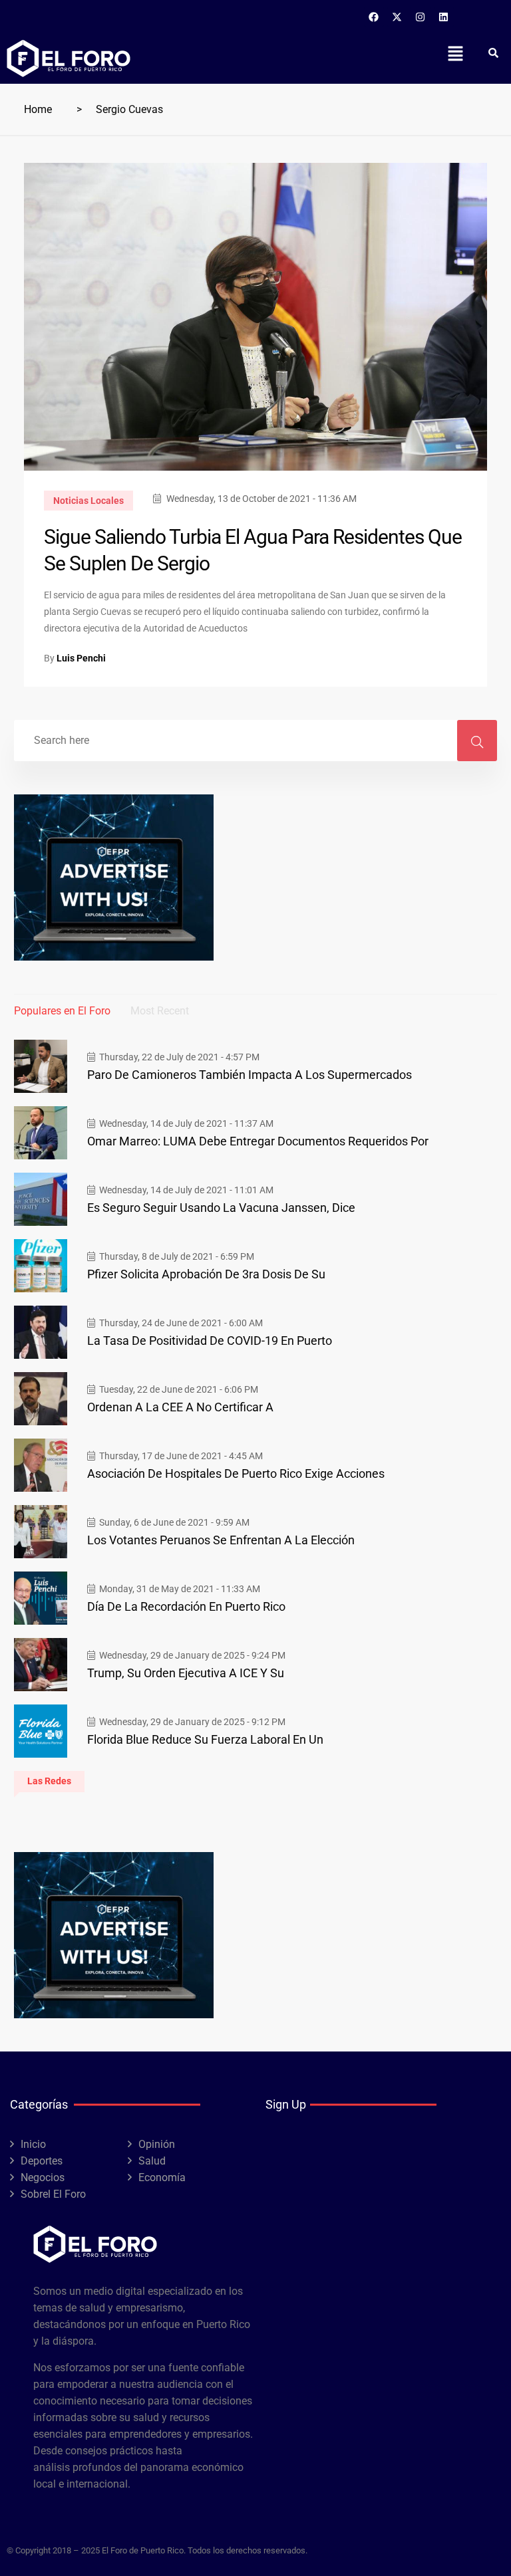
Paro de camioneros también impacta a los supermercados (250, 1075)
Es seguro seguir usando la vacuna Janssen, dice (221, 1208)
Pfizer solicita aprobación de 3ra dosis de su (206, 1274)
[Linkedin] (444, 17)
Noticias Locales (88, 501)
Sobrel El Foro (53, 2194)
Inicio (33, 2144)
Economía (162, 2177)
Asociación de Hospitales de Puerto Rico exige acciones (236, 1473)
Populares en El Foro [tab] (62, 1011)
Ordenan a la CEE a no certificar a (180, 1407)
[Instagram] (421, 17)
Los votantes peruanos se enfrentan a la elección (221, 1540)
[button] (455, 53)
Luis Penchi (81, 658)
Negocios (43, 2177)
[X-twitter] (397, 17)
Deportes (42, 2161)
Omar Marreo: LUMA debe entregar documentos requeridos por (258, 1141)
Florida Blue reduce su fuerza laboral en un (205, 1739)
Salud (152, 2161)
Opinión (157, 2144)
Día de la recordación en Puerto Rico (186, 1606)
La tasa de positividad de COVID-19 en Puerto (210, 1341)
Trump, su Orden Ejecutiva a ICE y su (186, 1673)
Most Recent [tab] (160, 1011)
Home (38, 109)
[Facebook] (374, 17)
